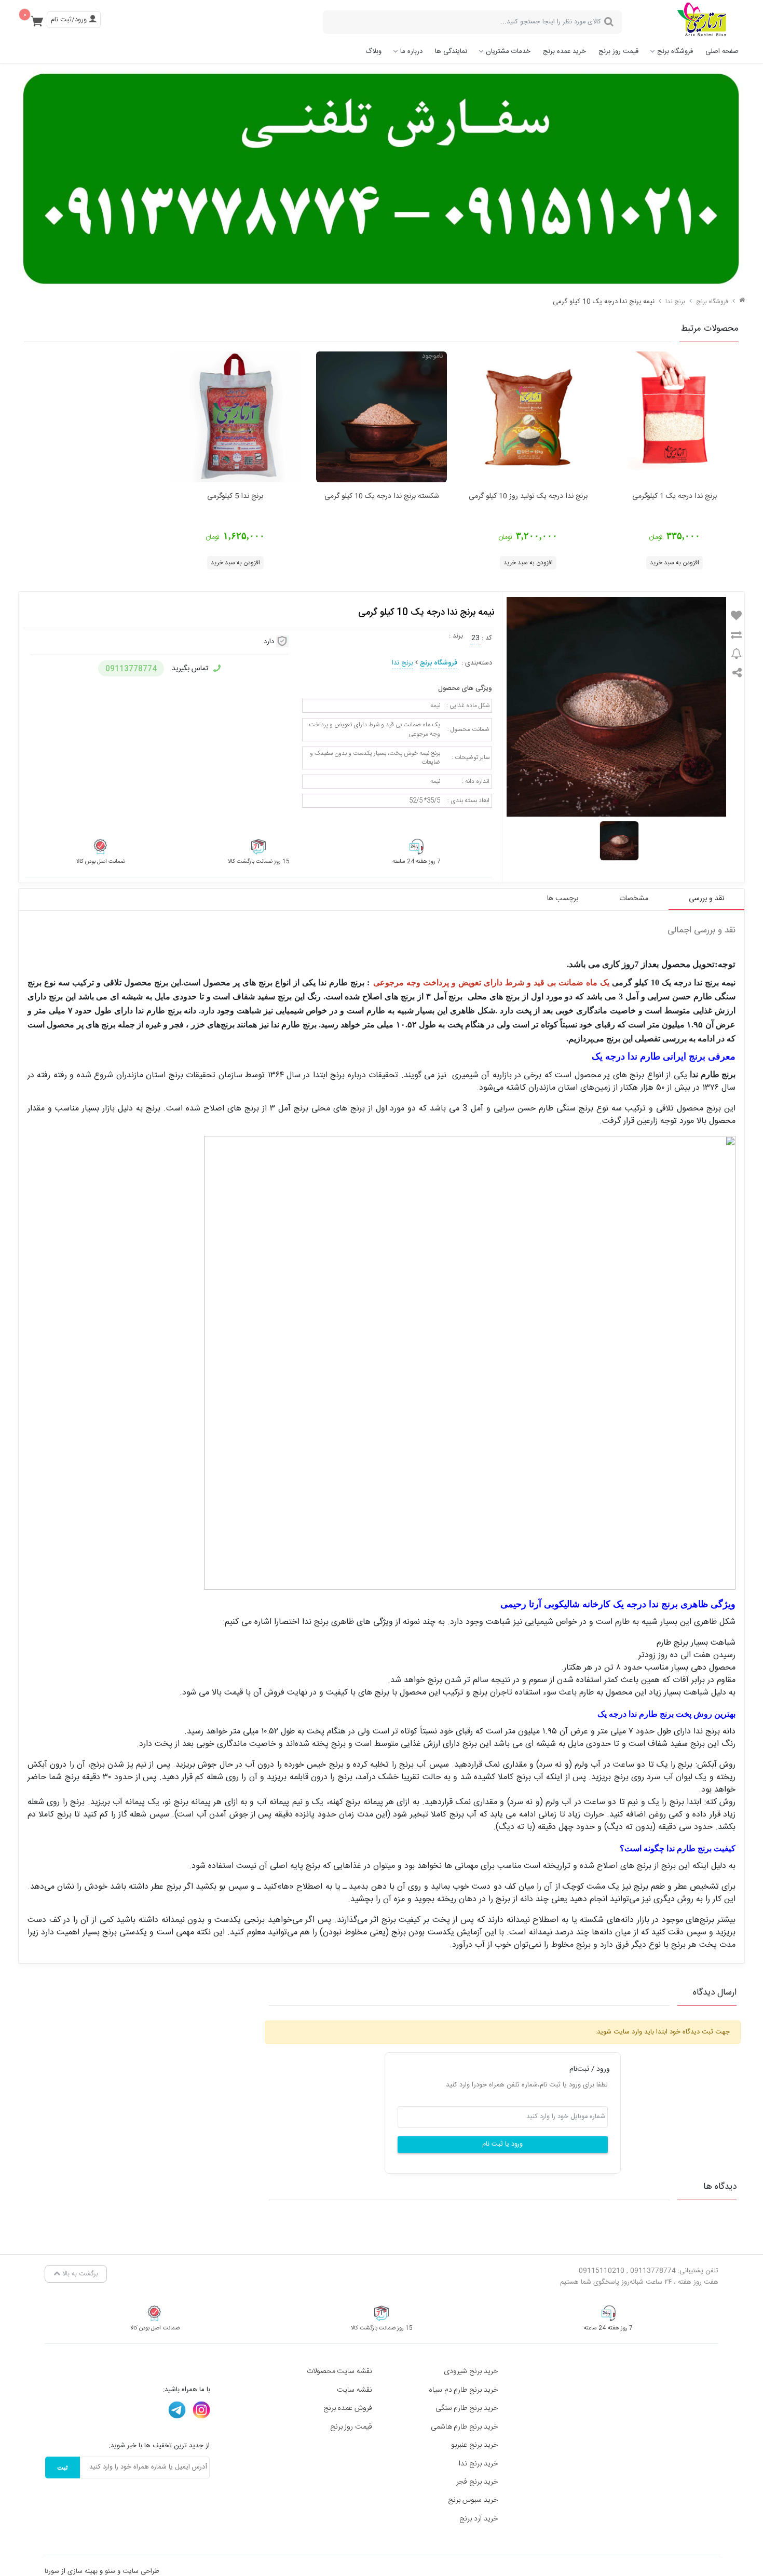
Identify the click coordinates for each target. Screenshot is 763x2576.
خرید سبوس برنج (473, 2500)
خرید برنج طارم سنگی (467, 2408)
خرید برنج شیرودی (471, 2371)
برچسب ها (563, 899)
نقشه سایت (355, 2390)
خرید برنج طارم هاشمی (465, 2427)
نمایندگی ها (451, 51)
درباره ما (411, 51)
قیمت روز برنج (618, 51)
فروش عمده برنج (348, 2408)
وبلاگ (373, 51)
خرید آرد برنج (479, 2519)
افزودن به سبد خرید (675, 563)
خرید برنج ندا (479, 2464)
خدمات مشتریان (508, 51)
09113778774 (131, 669)
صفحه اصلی (722, 51)
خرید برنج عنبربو (475, 2445)
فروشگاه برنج (675, 51)
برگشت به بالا (79, 2274)
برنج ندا (675, 302)
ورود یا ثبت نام (502, 2144)
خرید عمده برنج (564, 51)
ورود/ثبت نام (70, 20)
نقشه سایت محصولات (340, 2371)
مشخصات (634, 899)
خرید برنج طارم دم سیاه (464, 2390)
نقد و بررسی (706, 899)
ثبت (63, 2467)
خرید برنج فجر (477, 2482)
